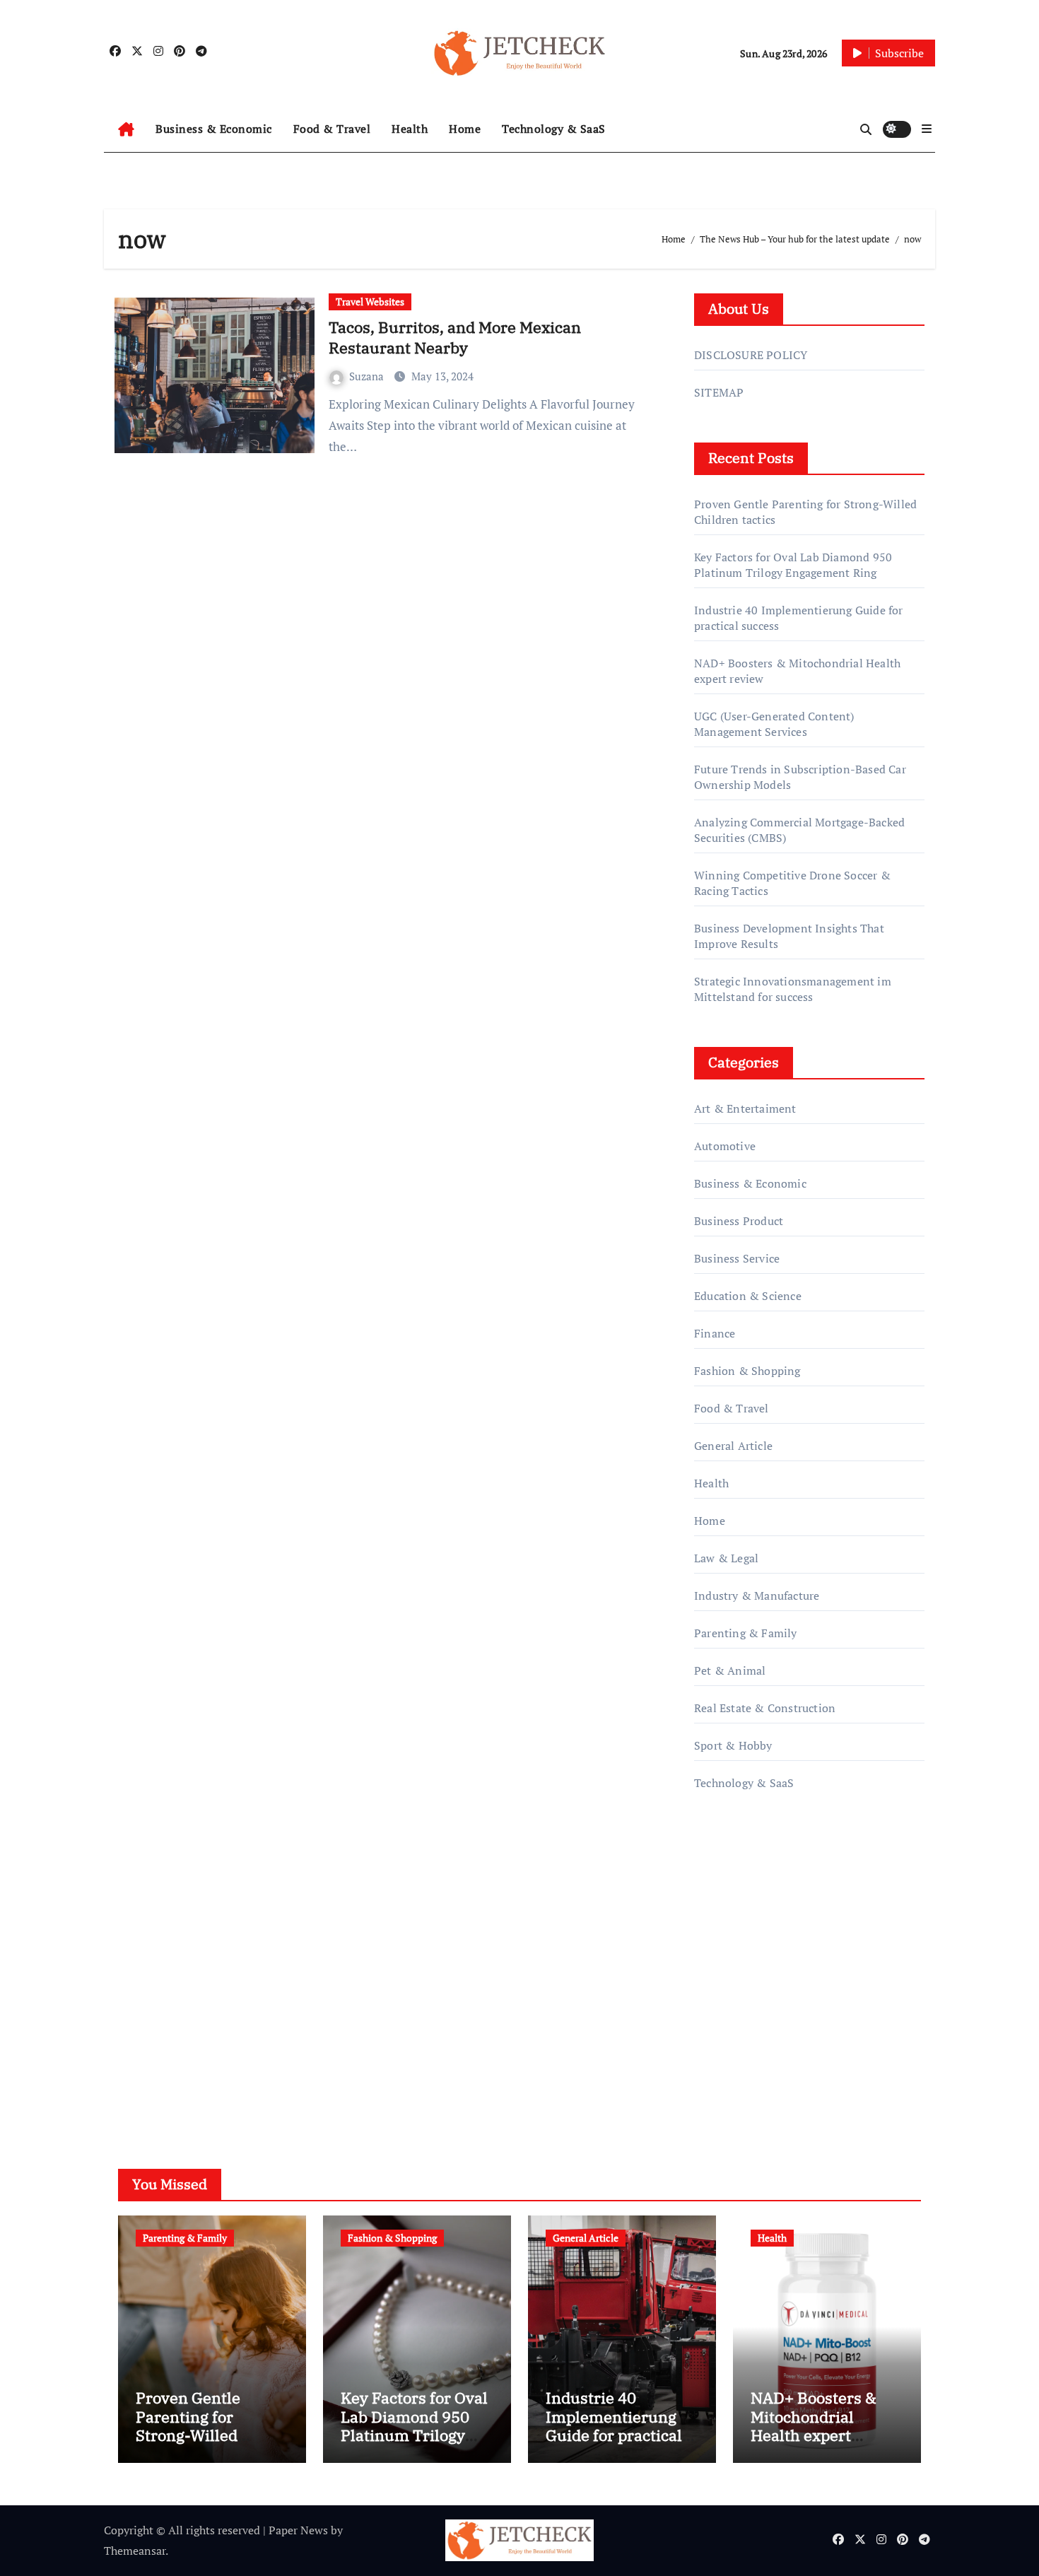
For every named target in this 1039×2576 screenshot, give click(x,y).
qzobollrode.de (732, 1878)
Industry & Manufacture (757, 1596)
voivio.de (717, 2080)
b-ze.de (713, 2020)
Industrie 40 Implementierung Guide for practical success (614, 2425)
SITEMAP (719, 392)
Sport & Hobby (733, 1745)
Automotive (725, 1146)
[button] (927, 129)
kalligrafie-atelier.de (745, 1979)
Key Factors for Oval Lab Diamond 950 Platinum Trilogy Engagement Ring (793, 565)
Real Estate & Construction (765, 1708)
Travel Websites (370, 301)
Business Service (737, 1258)
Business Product (739, 1221)
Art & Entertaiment (745, 1108)
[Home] (126, 129)
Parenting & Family (746, 1633)
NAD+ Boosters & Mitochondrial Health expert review (814, 2425)
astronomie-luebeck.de (752, 2039)
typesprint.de (728, 1999)
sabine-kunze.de (736, 1959)
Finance (715, 1333)
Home (465, 129)
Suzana (368, 376)
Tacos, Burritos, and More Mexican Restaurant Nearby (455, 337)
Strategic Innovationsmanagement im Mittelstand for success (793, 989)
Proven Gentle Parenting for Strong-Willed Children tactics (194, 2425)
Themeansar (135, 2551)
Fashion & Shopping (747, 1371)
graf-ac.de (718, 2060)
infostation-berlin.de (747, 1939)
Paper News (298, 2530)
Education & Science (748, 1296)
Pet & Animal (730, 1670)
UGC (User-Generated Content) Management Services (774, 724)
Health (410, 129)
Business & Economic (214, 129)
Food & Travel (332, 129)
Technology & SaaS (554, 129)
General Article (733, 1446)
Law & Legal (726, 1558)
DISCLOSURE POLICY (751, 355)
